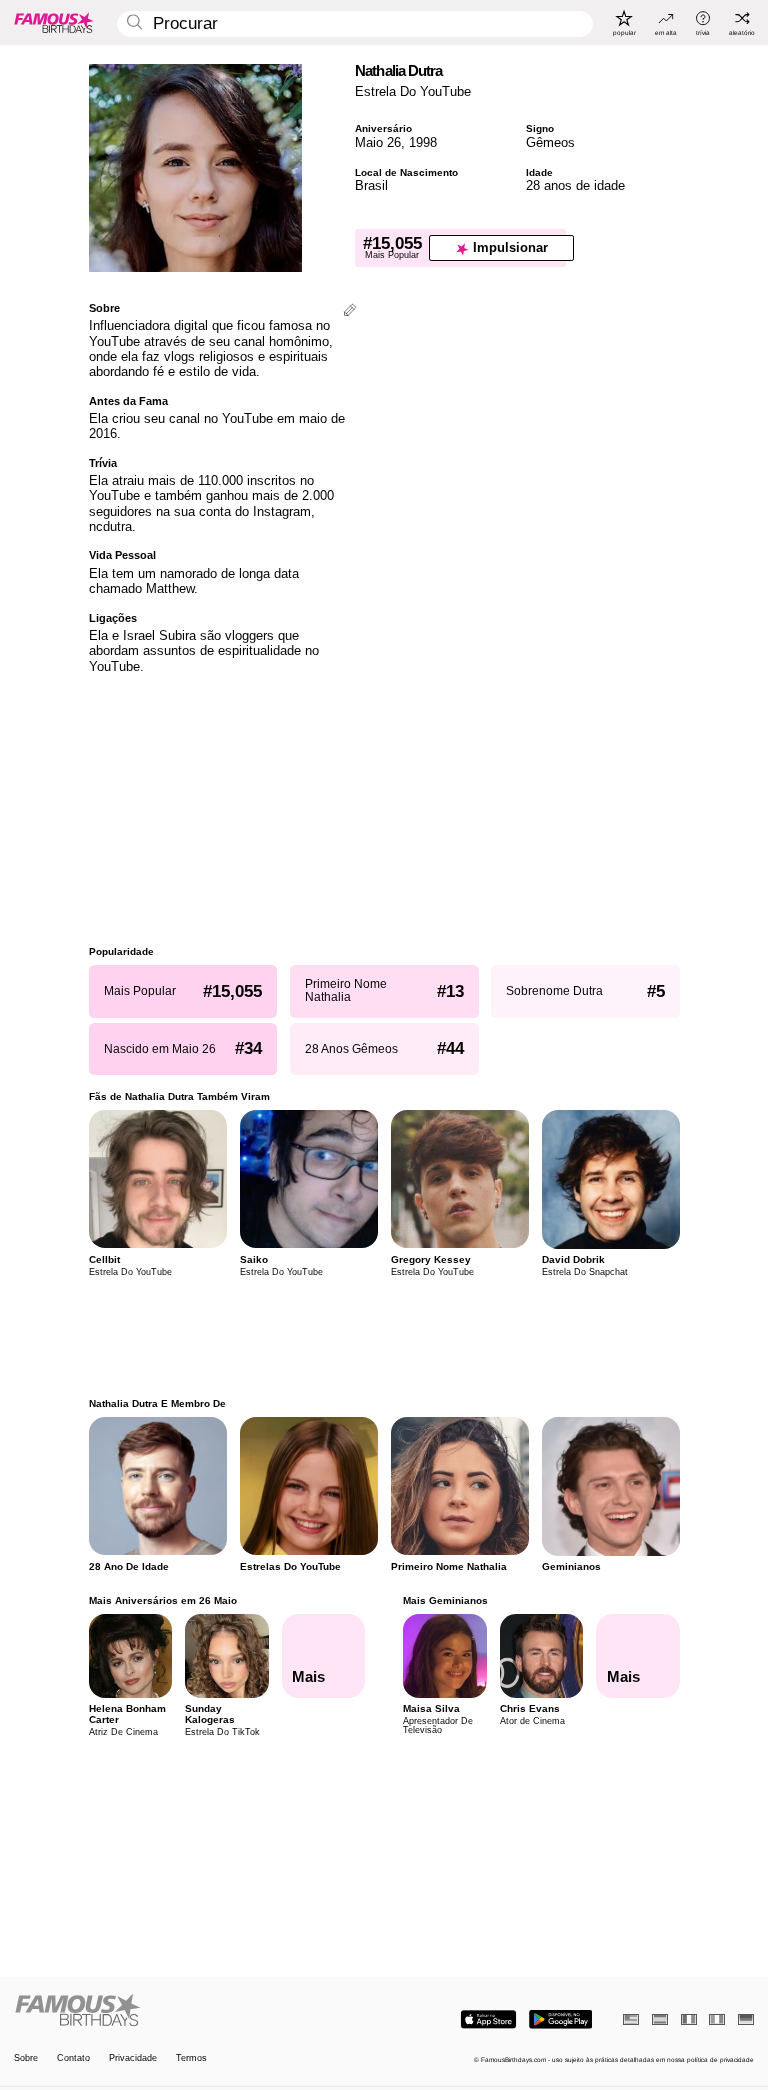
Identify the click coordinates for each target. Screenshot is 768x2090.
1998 (423, 142)
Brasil (371, 185)
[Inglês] (631, 2019)
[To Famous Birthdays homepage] (54, 22)
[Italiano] (717, 2019)
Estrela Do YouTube (413, 91)
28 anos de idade (575, 185)
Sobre (26, 2058)
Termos (191, 2058)
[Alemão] (746, 2019)
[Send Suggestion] (350, 311)
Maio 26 (378, 142)
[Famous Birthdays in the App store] (488, 2019)
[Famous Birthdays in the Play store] (560, 2019)
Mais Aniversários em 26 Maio (163, 1600)
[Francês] (689, 2019)
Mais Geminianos (445, 1600)
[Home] (196, 2011)
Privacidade (133, 2058)
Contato (73, 2058)
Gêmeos (550, 142)
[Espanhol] (660, 2019)
